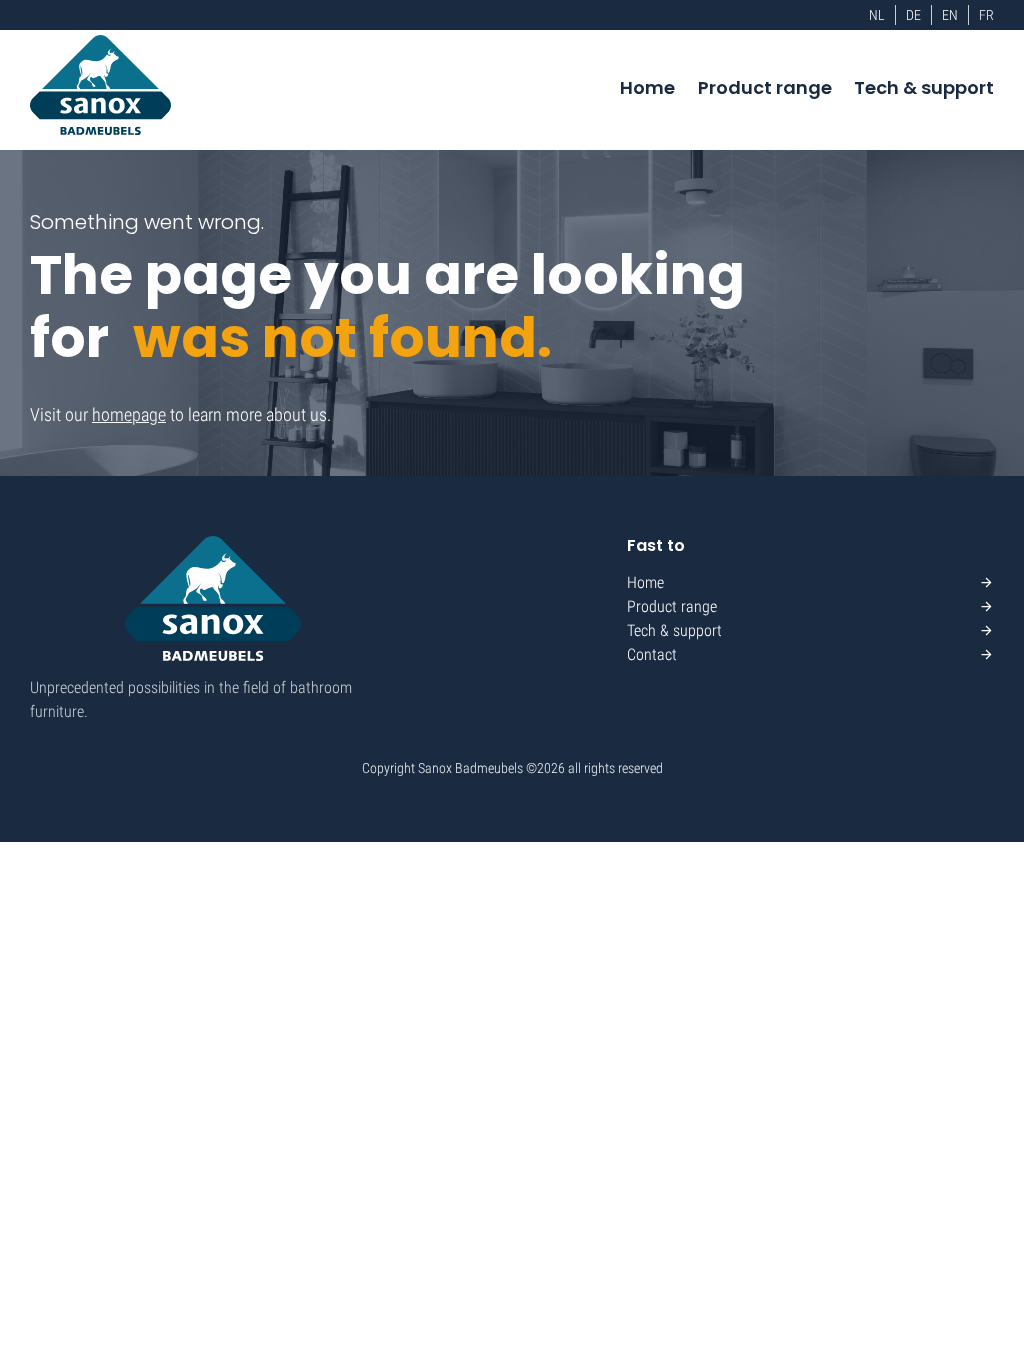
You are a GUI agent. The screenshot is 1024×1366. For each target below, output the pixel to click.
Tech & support (924, 87)
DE (913, 15)
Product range (765, 87)
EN (950, 15)
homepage (129, 414)
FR (986, 15)
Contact (652, 654)
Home (647, 87)
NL (877, 15)
